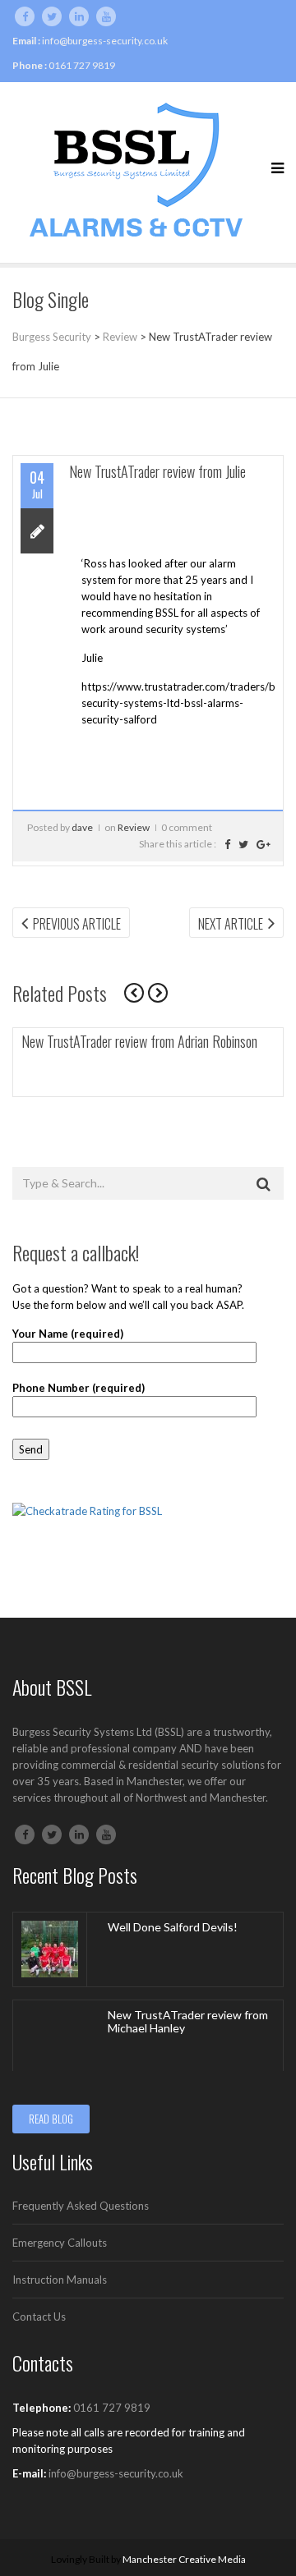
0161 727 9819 (82, 65)
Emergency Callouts (60, 2243)
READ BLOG (51, 2119)
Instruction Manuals (60, 2280)
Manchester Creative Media (184, 2559)
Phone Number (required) (79, 1388)
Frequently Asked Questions (81, 2206)
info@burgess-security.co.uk (105, 41)
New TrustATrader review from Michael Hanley (188, 2022)
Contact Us (39, 2317)
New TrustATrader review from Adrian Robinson (139, 1041)
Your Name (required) (68, 1334)
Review (134, 827)
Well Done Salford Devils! (173, 1927)
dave (82, 827)
